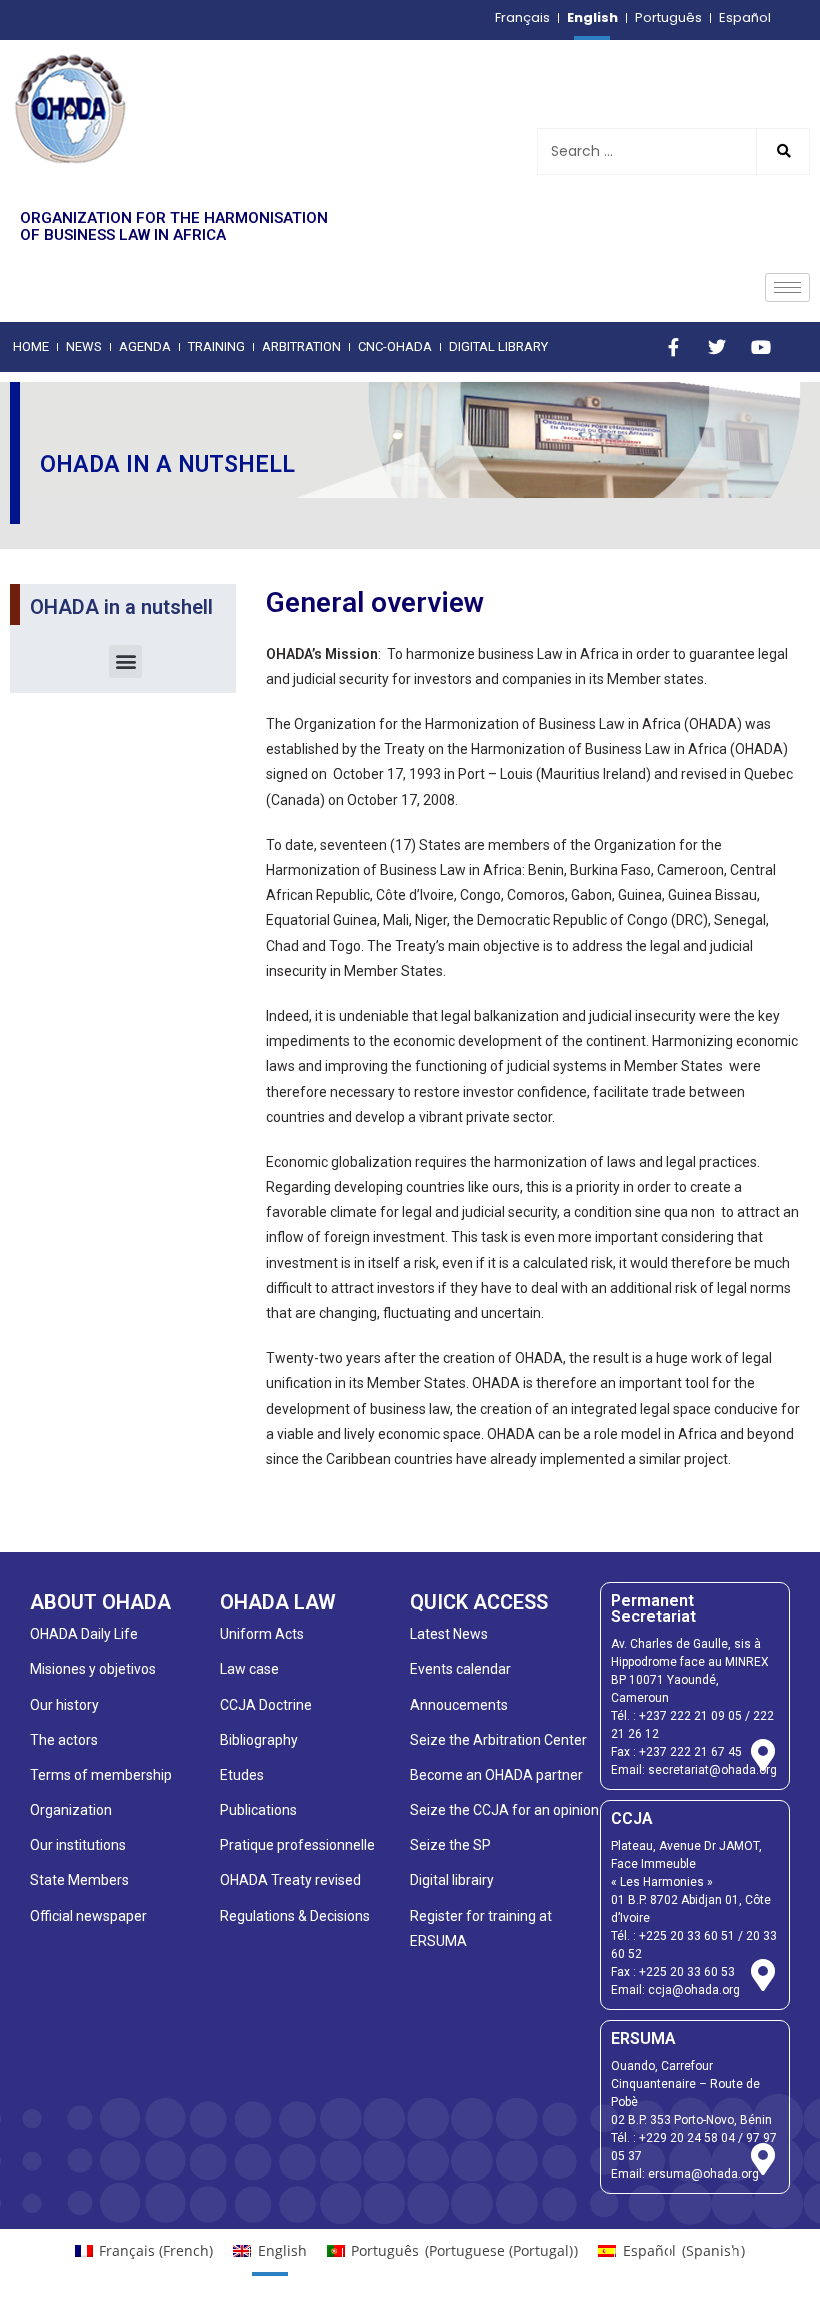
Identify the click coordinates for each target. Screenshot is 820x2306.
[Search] (782, 151)
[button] (125, 661)
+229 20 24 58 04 (687, 2138)
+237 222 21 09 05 (690, 1716)
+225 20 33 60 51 (687, 1936)
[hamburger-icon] (787, 287)
